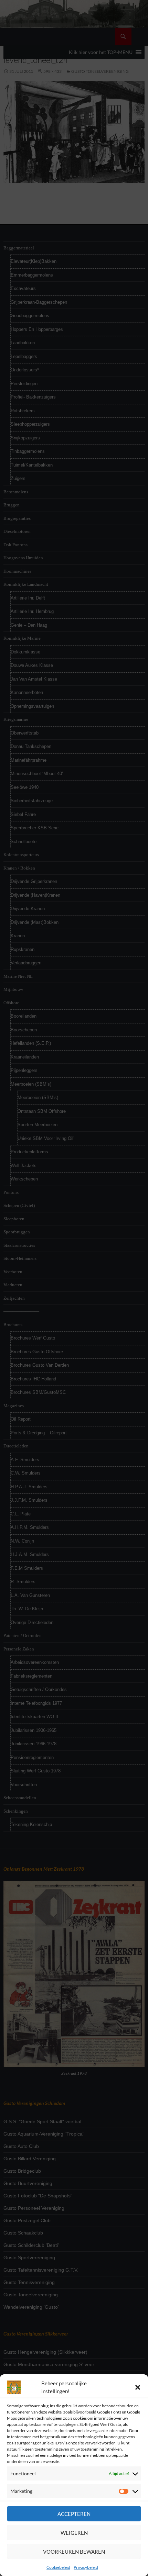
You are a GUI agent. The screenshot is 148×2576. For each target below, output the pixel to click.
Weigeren (74, 2533)
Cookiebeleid (58, 2567)
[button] (138, 2387)
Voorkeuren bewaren (74, 2552)
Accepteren (74, 2514)
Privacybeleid (86, 2567)
